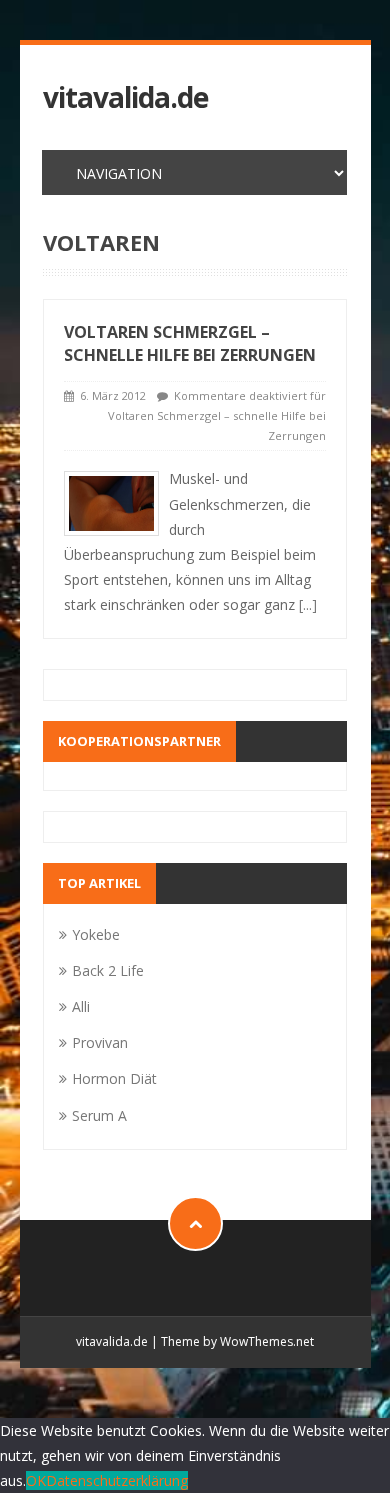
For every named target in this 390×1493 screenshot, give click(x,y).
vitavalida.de (125, 97)
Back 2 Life (108, 970)
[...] (308, 604)
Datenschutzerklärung (117, 1480)
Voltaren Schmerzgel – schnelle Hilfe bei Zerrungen (190, 343)
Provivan (100, 1042)
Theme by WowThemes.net (237, 1341)
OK (36, 1480)
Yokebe (96, 934)
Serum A (99, 1115)
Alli (81, 1006)
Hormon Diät (114, 1078)
